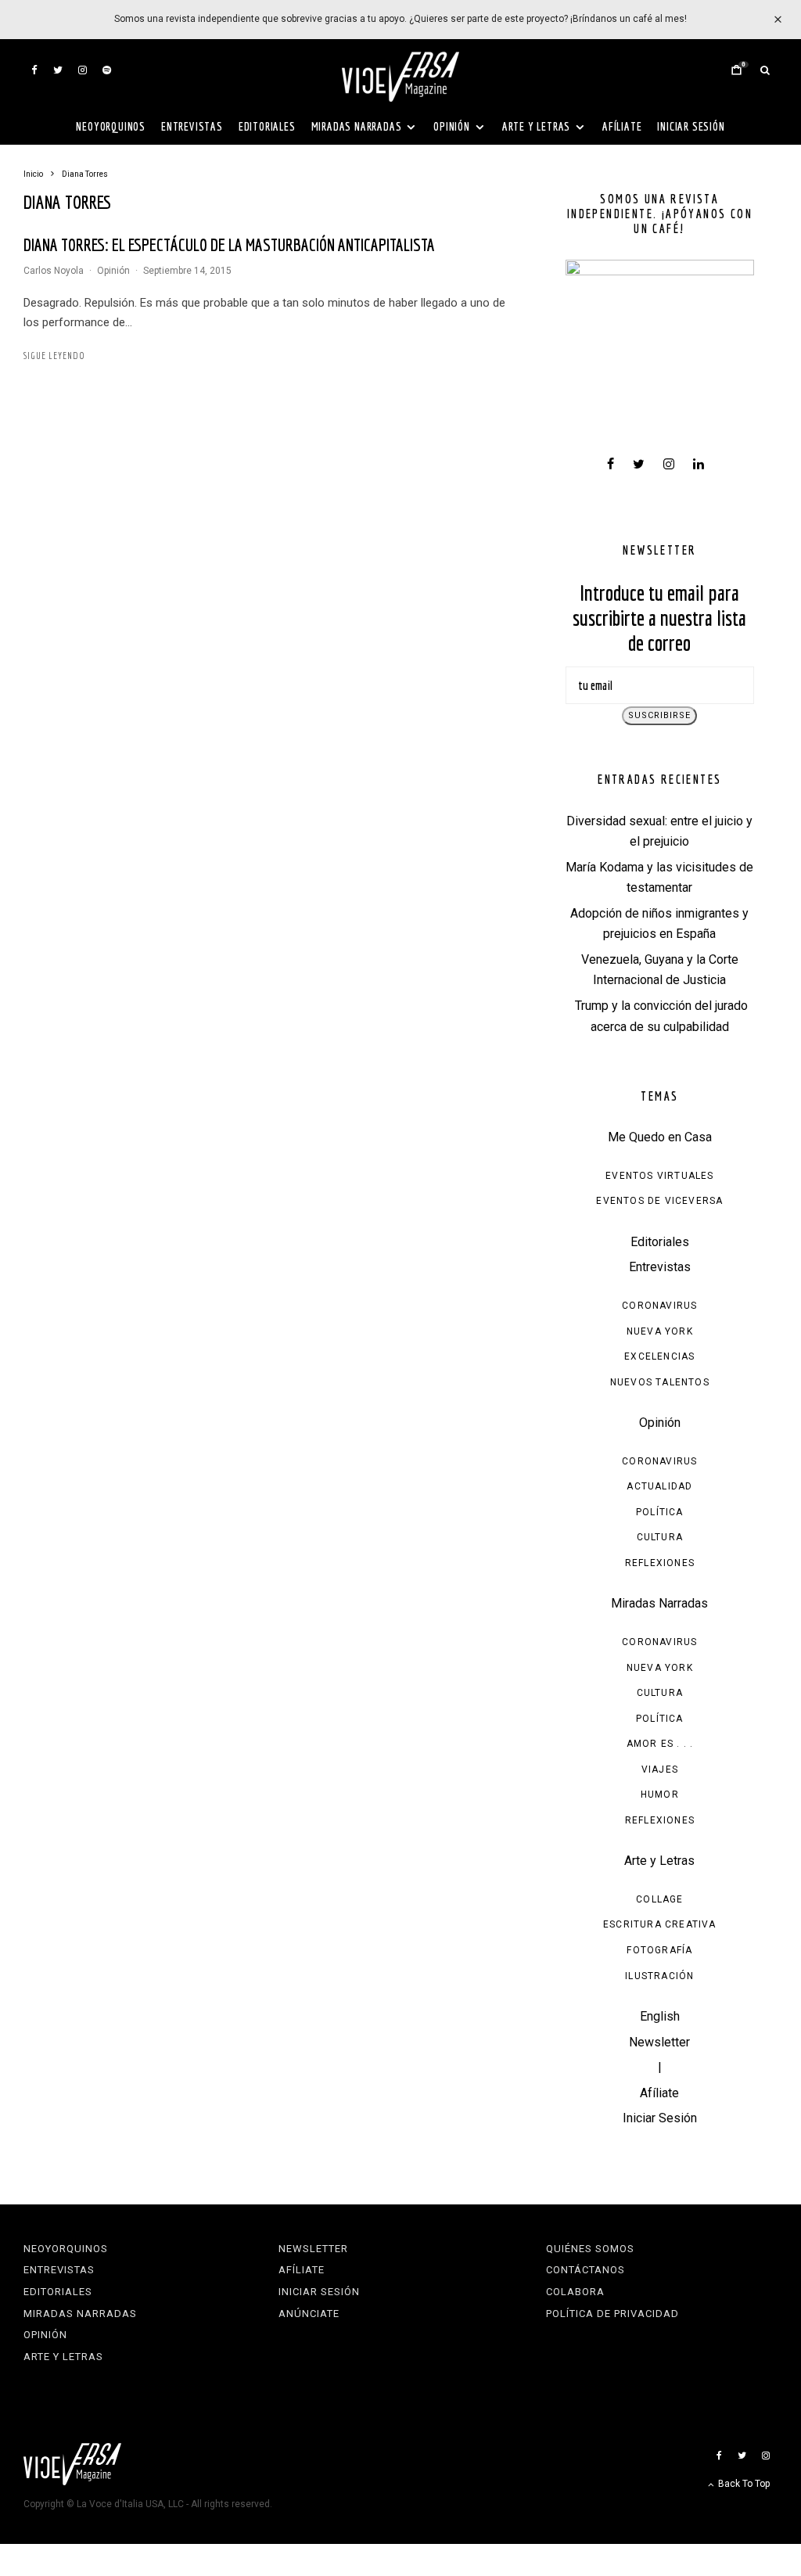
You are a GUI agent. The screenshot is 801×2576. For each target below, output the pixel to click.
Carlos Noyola (54, 271)
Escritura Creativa (660, 1924)
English (660, 2016)
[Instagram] (83, 70)
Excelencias (659, 1356)
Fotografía (659, 1950)
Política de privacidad (612, 2314)
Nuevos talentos (660, 1382)
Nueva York (660, 1331)
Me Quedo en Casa (660, 1137)
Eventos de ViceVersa (659, 1201)
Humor (660, 1795)
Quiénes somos (590, 2249)
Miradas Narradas (357, 126)
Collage (659, 1899)
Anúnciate (309, 2314)
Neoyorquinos (111, 126)
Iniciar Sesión (691, 126)
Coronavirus (659, 1306)
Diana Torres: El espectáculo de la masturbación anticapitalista (229, 244)
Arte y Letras (536, 126)
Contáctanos (585, 2270)
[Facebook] (34, 70)
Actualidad (659, 1486)
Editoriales (267, 126)
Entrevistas (192, 126)
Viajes (660, 1769)
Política (660, 1512)
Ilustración (659, 1976)
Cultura (660, 1537)
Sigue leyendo (54, 356)
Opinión (452, 126)
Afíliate (622, 126)
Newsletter (659, 2042)
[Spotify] (107, 70)
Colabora (575, 2292)
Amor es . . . (660, 1744)
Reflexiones (660, 1563)
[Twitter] (58, 70)
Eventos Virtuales (659, 1176)
